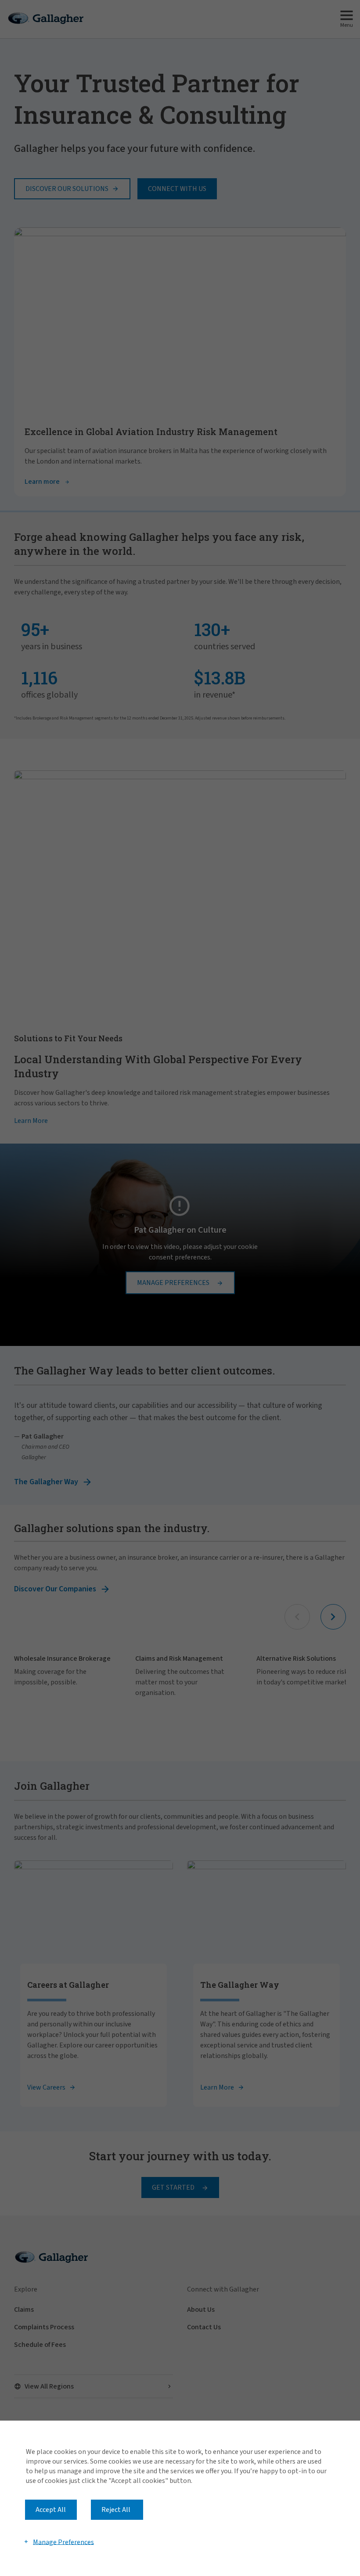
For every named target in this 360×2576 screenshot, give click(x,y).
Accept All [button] (51, 2510)
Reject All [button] (116, 2510)
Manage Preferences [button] (63, 2542)
